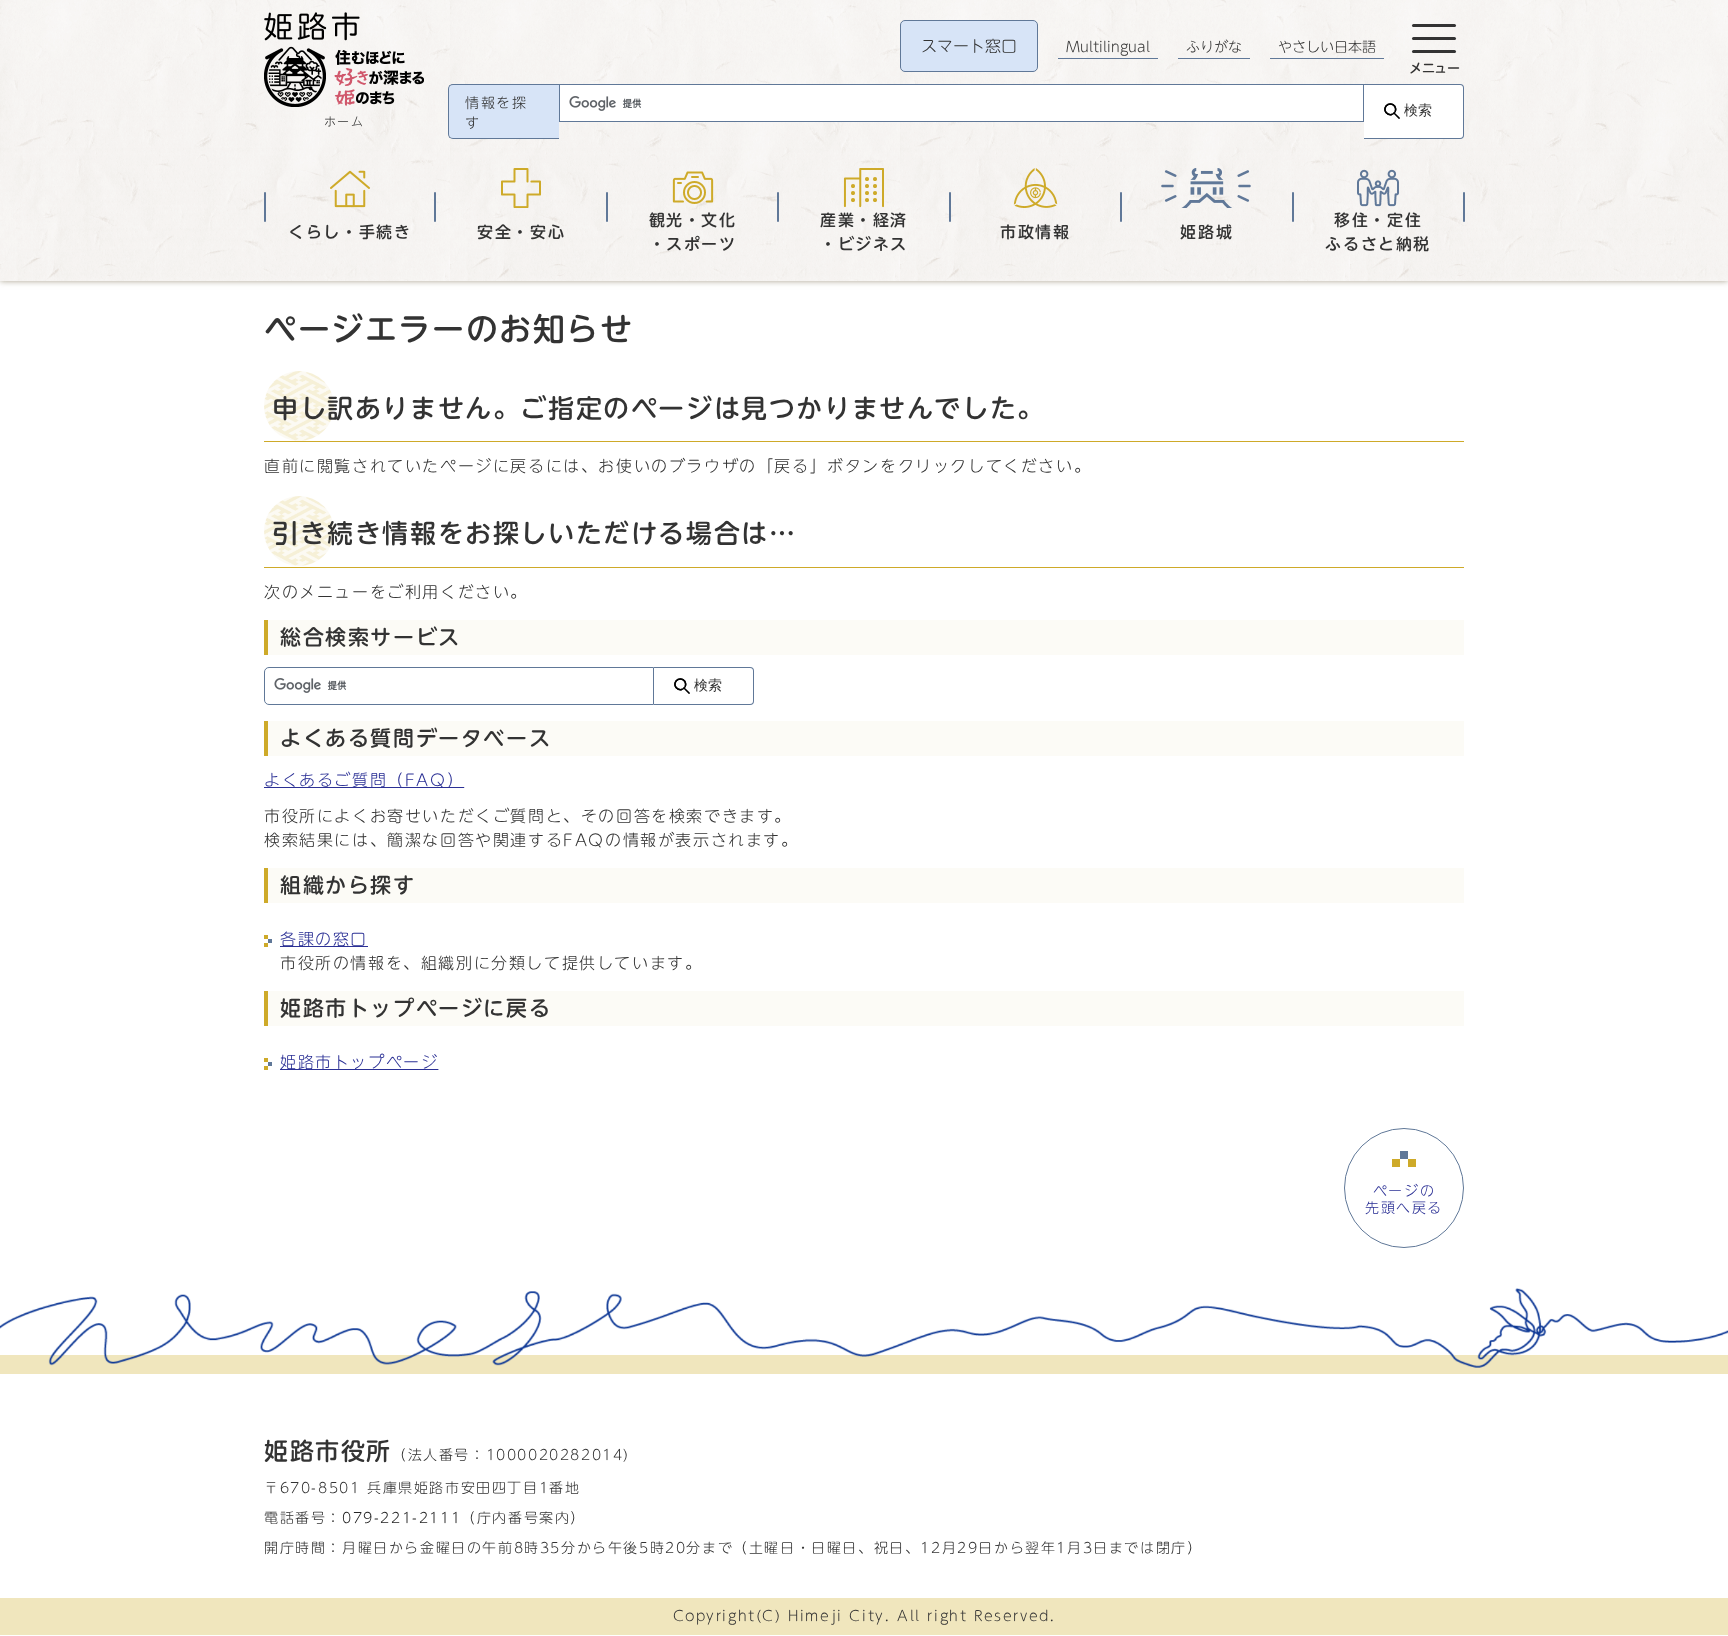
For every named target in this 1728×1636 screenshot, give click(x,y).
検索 (1418, 110)
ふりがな (1214, 47)
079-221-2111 (401, 1517)
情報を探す (496, 113)
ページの (1404, 1199)
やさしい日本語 (1327, 47)
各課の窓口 (324, 939)
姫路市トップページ (359, 1062)
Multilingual (1108, 47)
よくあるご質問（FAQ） (364, 780)
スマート (969, 46)
